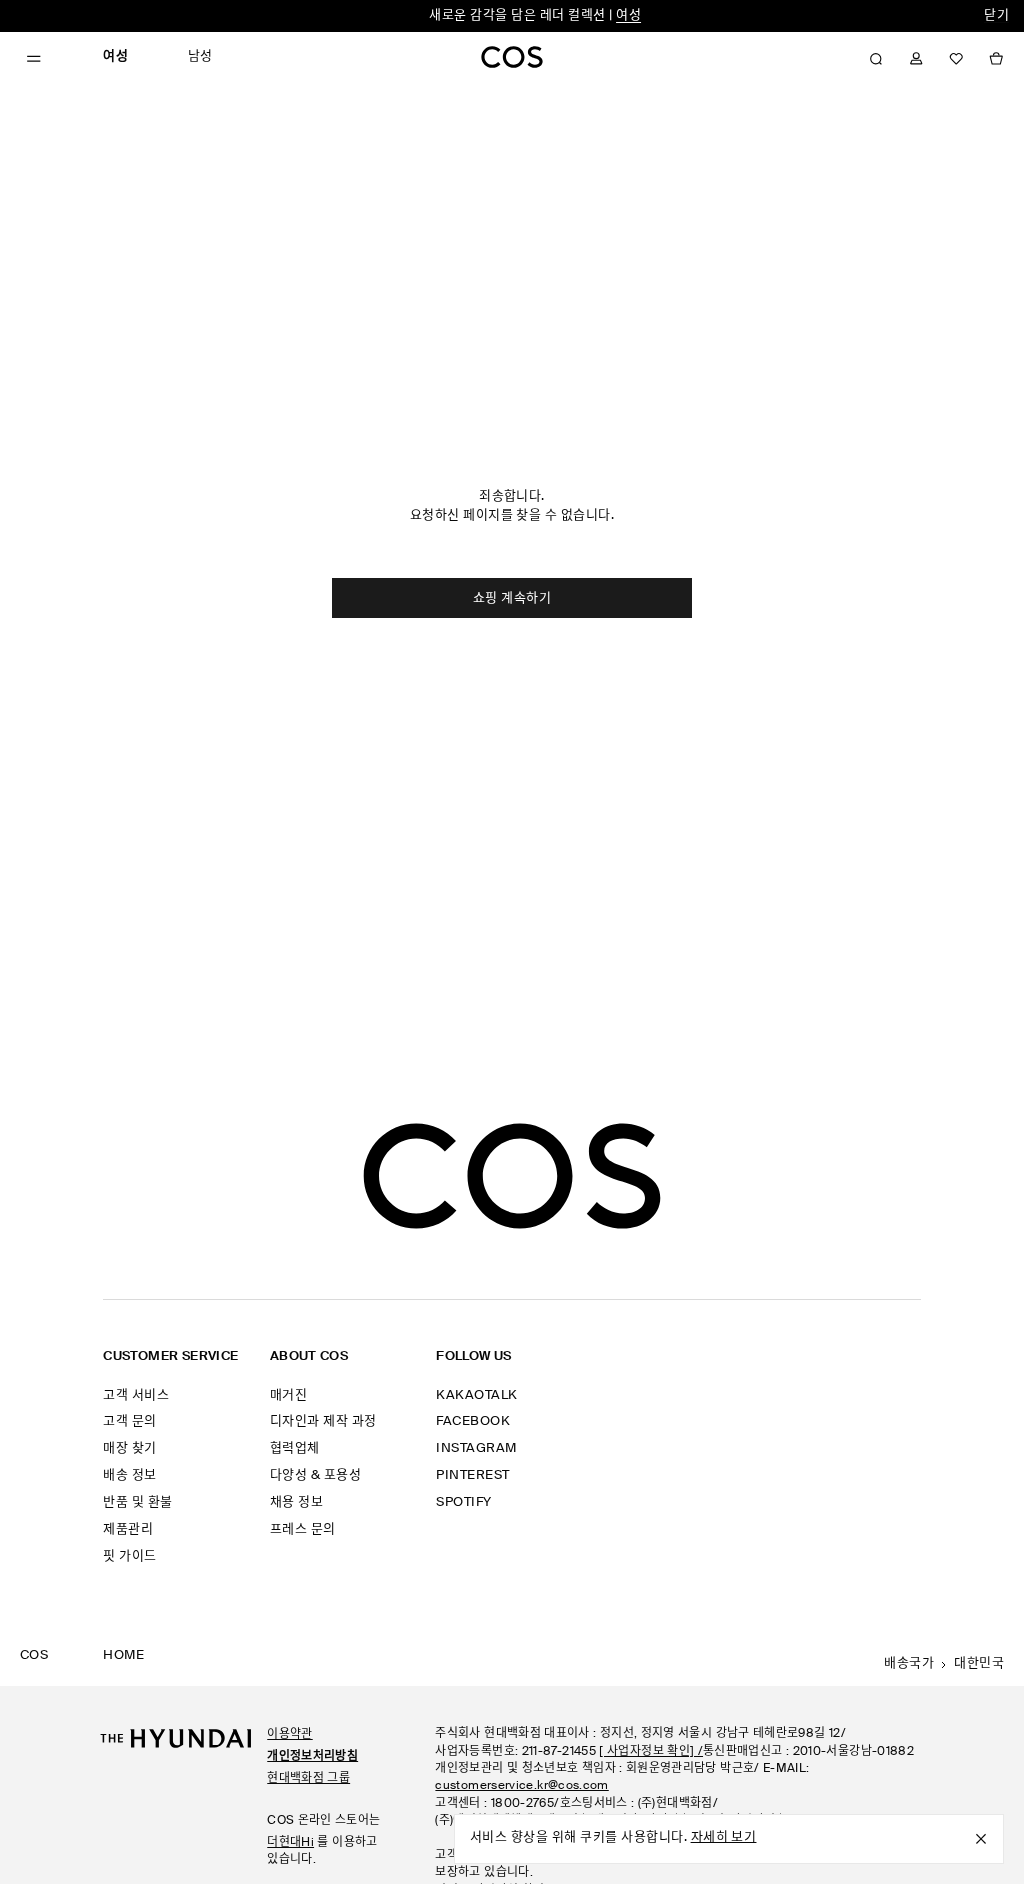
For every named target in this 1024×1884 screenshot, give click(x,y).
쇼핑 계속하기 (512, 598)
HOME (123, 1655)
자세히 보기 (724, 1837)
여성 (628, 15)
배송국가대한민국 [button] (944, 1663)
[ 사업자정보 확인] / (651, 1752)
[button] (876, 59)
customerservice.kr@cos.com (521, 1786)
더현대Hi (290, 1843)
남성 (200, 56)
